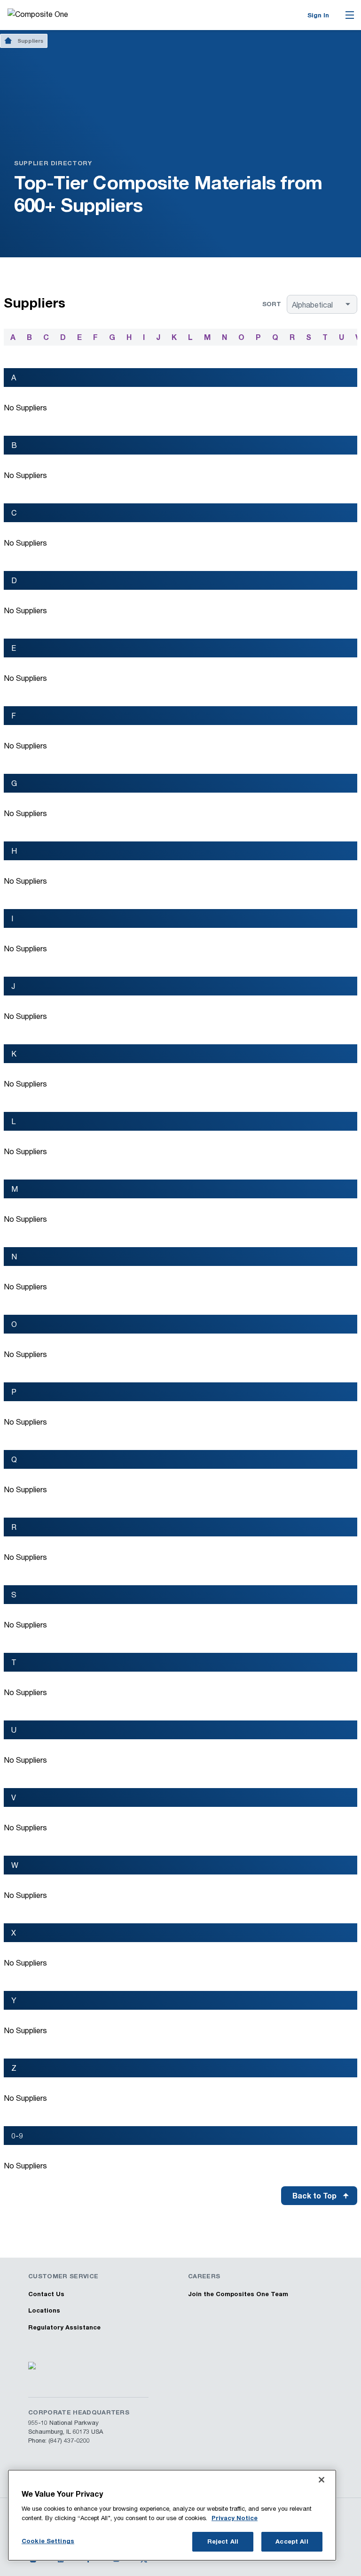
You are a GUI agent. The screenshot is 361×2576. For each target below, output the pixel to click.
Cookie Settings (48, 2541)
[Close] (322, 2480)
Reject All (223, 2541)
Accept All (292, 2541)
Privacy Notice (235, 2518)
